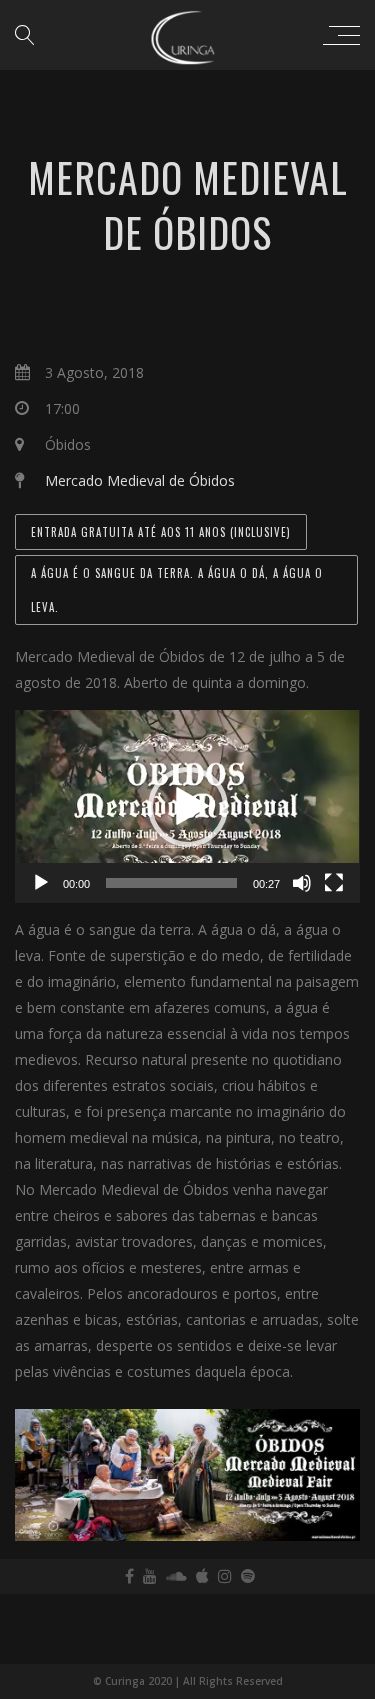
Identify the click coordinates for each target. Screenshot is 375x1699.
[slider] (171, 883)
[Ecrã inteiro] (334, 883)
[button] (188, 807)
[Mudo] (302, 883)
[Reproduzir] (41, 883)
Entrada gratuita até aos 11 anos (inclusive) (161, 532)
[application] (187, 806)
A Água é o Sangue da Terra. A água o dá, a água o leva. (177, 590)
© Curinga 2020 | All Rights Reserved (188, 1681)
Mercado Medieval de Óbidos (140, 480)
